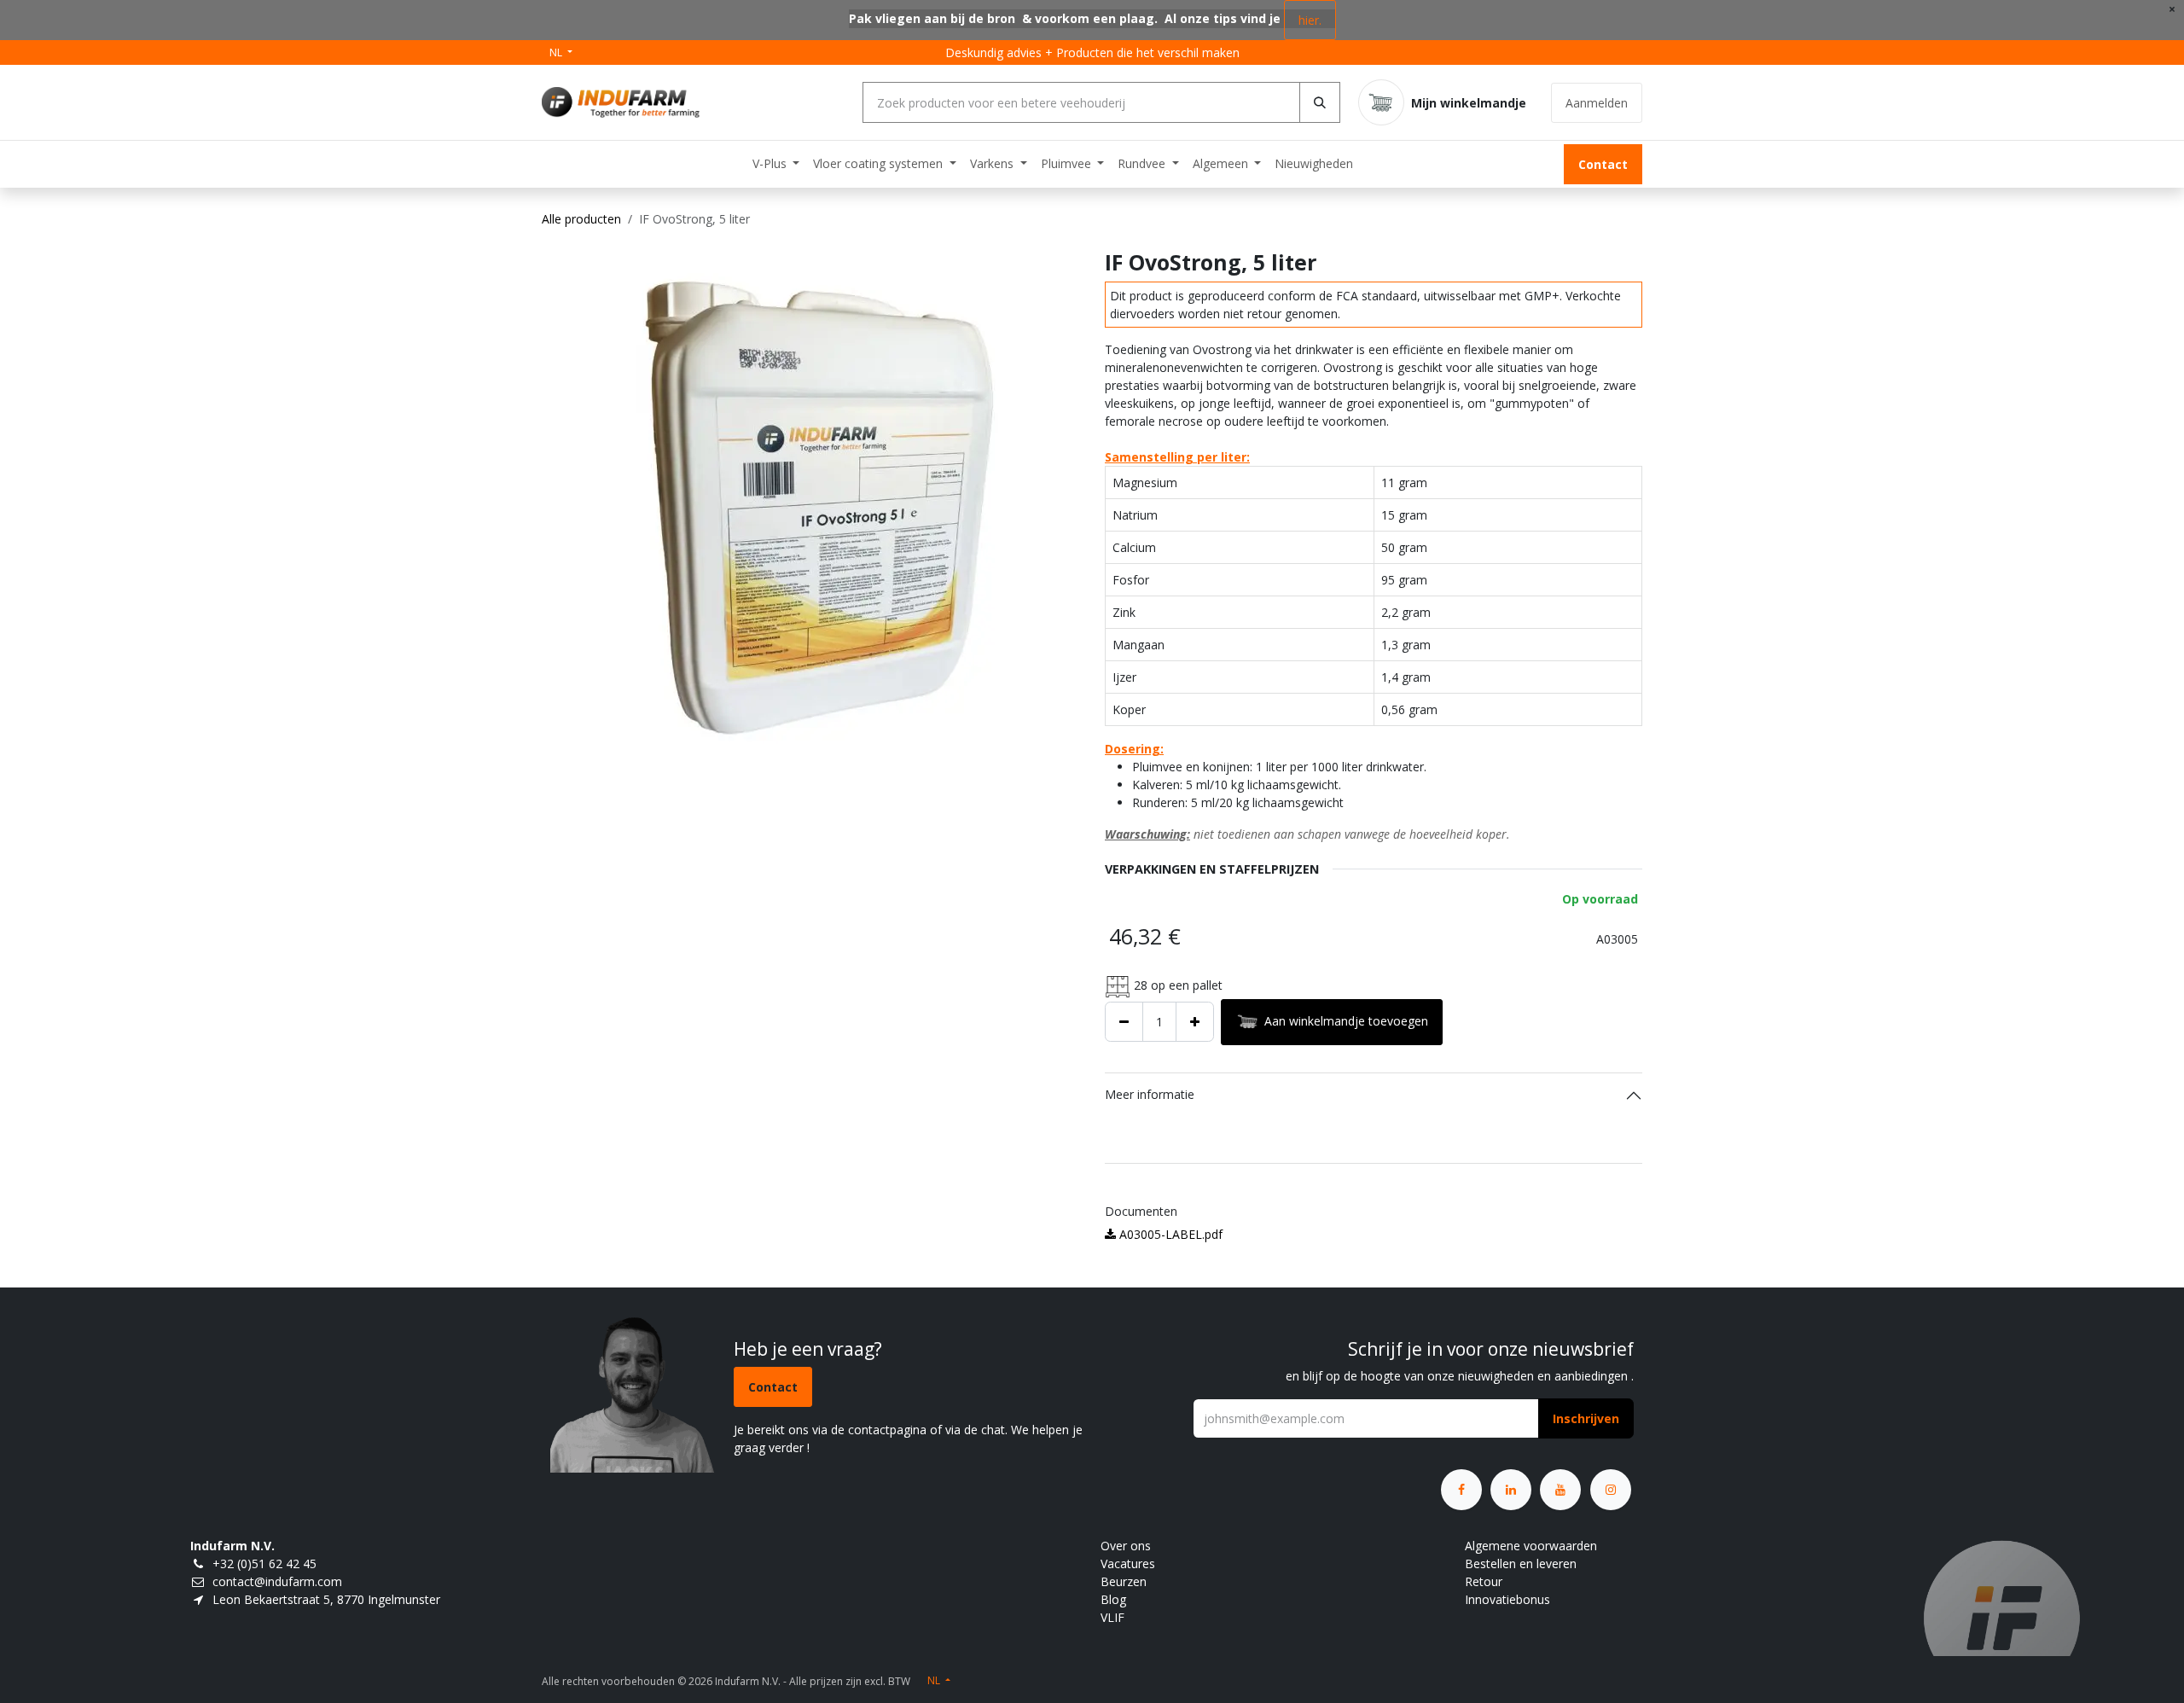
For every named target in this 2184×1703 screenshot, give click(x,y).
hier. (1310, 20)
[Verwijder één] (1124, 1022)
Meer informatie (1150, 1094)
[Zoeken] (1320, 102)
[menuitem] (776, 163)
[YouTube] (1560, 1490)
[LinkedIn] (1511, 1490)
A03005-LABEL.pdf (1169, 1234)
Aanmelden (1597, 103)
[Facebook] (1461, 1490)
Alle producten (581, 219)
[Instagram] (1611, 1490)
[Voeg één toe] (1195, 1022)
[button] (1586, 1418)
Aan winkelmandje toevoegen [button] (1346, 1020)
